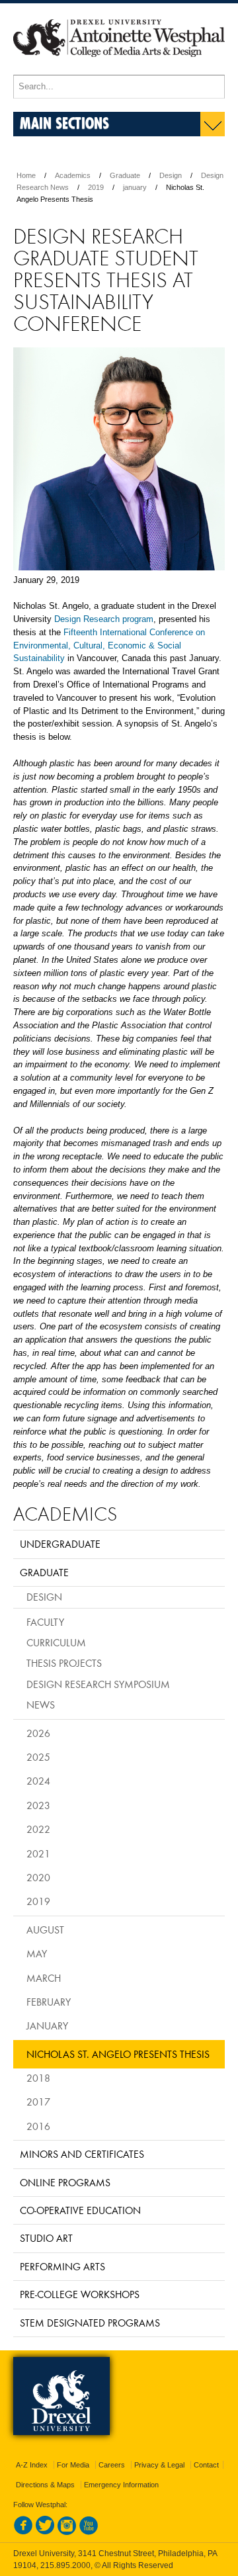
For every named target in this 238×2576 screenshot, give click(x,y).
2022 (38, 1829)
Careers (112, 2465)
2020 (38, 1877)
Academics (73, 175)
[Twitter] (45, 2532)
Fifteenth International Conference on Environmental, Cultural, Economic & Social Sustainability (109, 645)
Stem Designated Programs (90, 2323)
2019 (96, 187)
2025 (38, 1757)
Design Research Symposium (98, 1684)
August (45, 1930)
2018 (38, 2078)
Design (171, 175)
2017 (38, 2102)
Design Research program (104, 619)
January (47, 2025)
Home (26, 175)
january (135, 187)
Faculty (45, 1622)
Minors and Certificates (82, 2154)
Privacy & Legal (159, 2465)
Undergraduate (60, 1544)
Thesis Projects (64, 1663)
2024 (38, 1781)
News (41, 1705)
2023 (38, 1805)
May (37, 1953)
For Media (73, 2465)
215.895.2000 (65, 2565)
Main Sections (64, 123)
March (44, 1978)
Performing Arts (62, 2266)
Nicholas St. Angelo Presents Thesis (118, 2054)
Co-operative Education (80, 2210)
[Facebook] (23, 2532)
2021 (38, 1853)
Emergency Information (121, 2485)
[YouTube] (89, 2532)
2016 (38, 2126)
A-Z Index (32, 2465)
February (49, 2002)
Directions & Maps (45, 2485)
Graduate (125, 175)
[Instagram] (67, 2532)
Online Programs (65, 2182)
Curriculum (56, 1642)
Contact (206, 2465)
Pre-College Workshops (80, 2294)
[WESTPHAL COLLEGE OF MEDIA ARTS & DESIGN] (119, 69)
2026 (38, 1733)
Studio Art (46, 2238)
